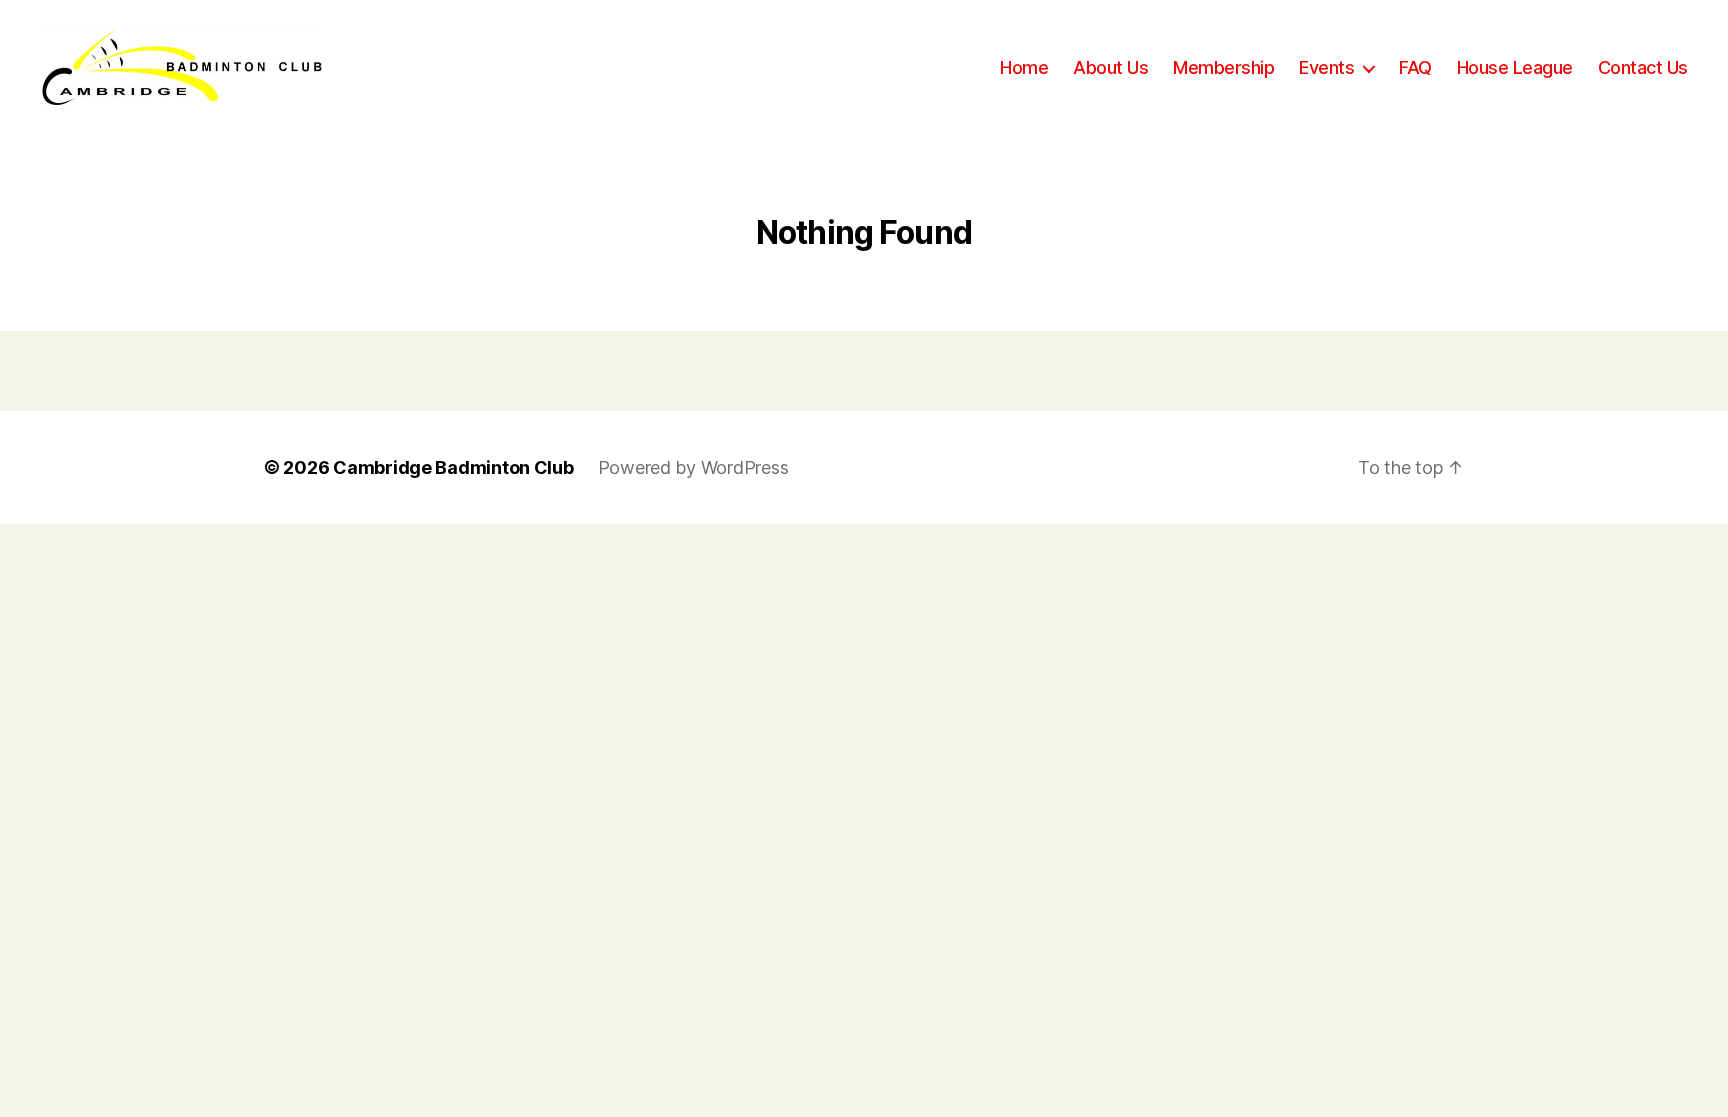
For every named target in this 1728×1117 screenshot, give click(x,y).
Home (1024, 67)
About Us (1110, 67)
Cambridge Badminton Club (453, 467)
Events (1326, 67)
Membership (1223, 67)
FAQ (1415, 67)
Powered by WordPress (693, 467)
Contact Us (1643, 67)
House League (1515, 67)
